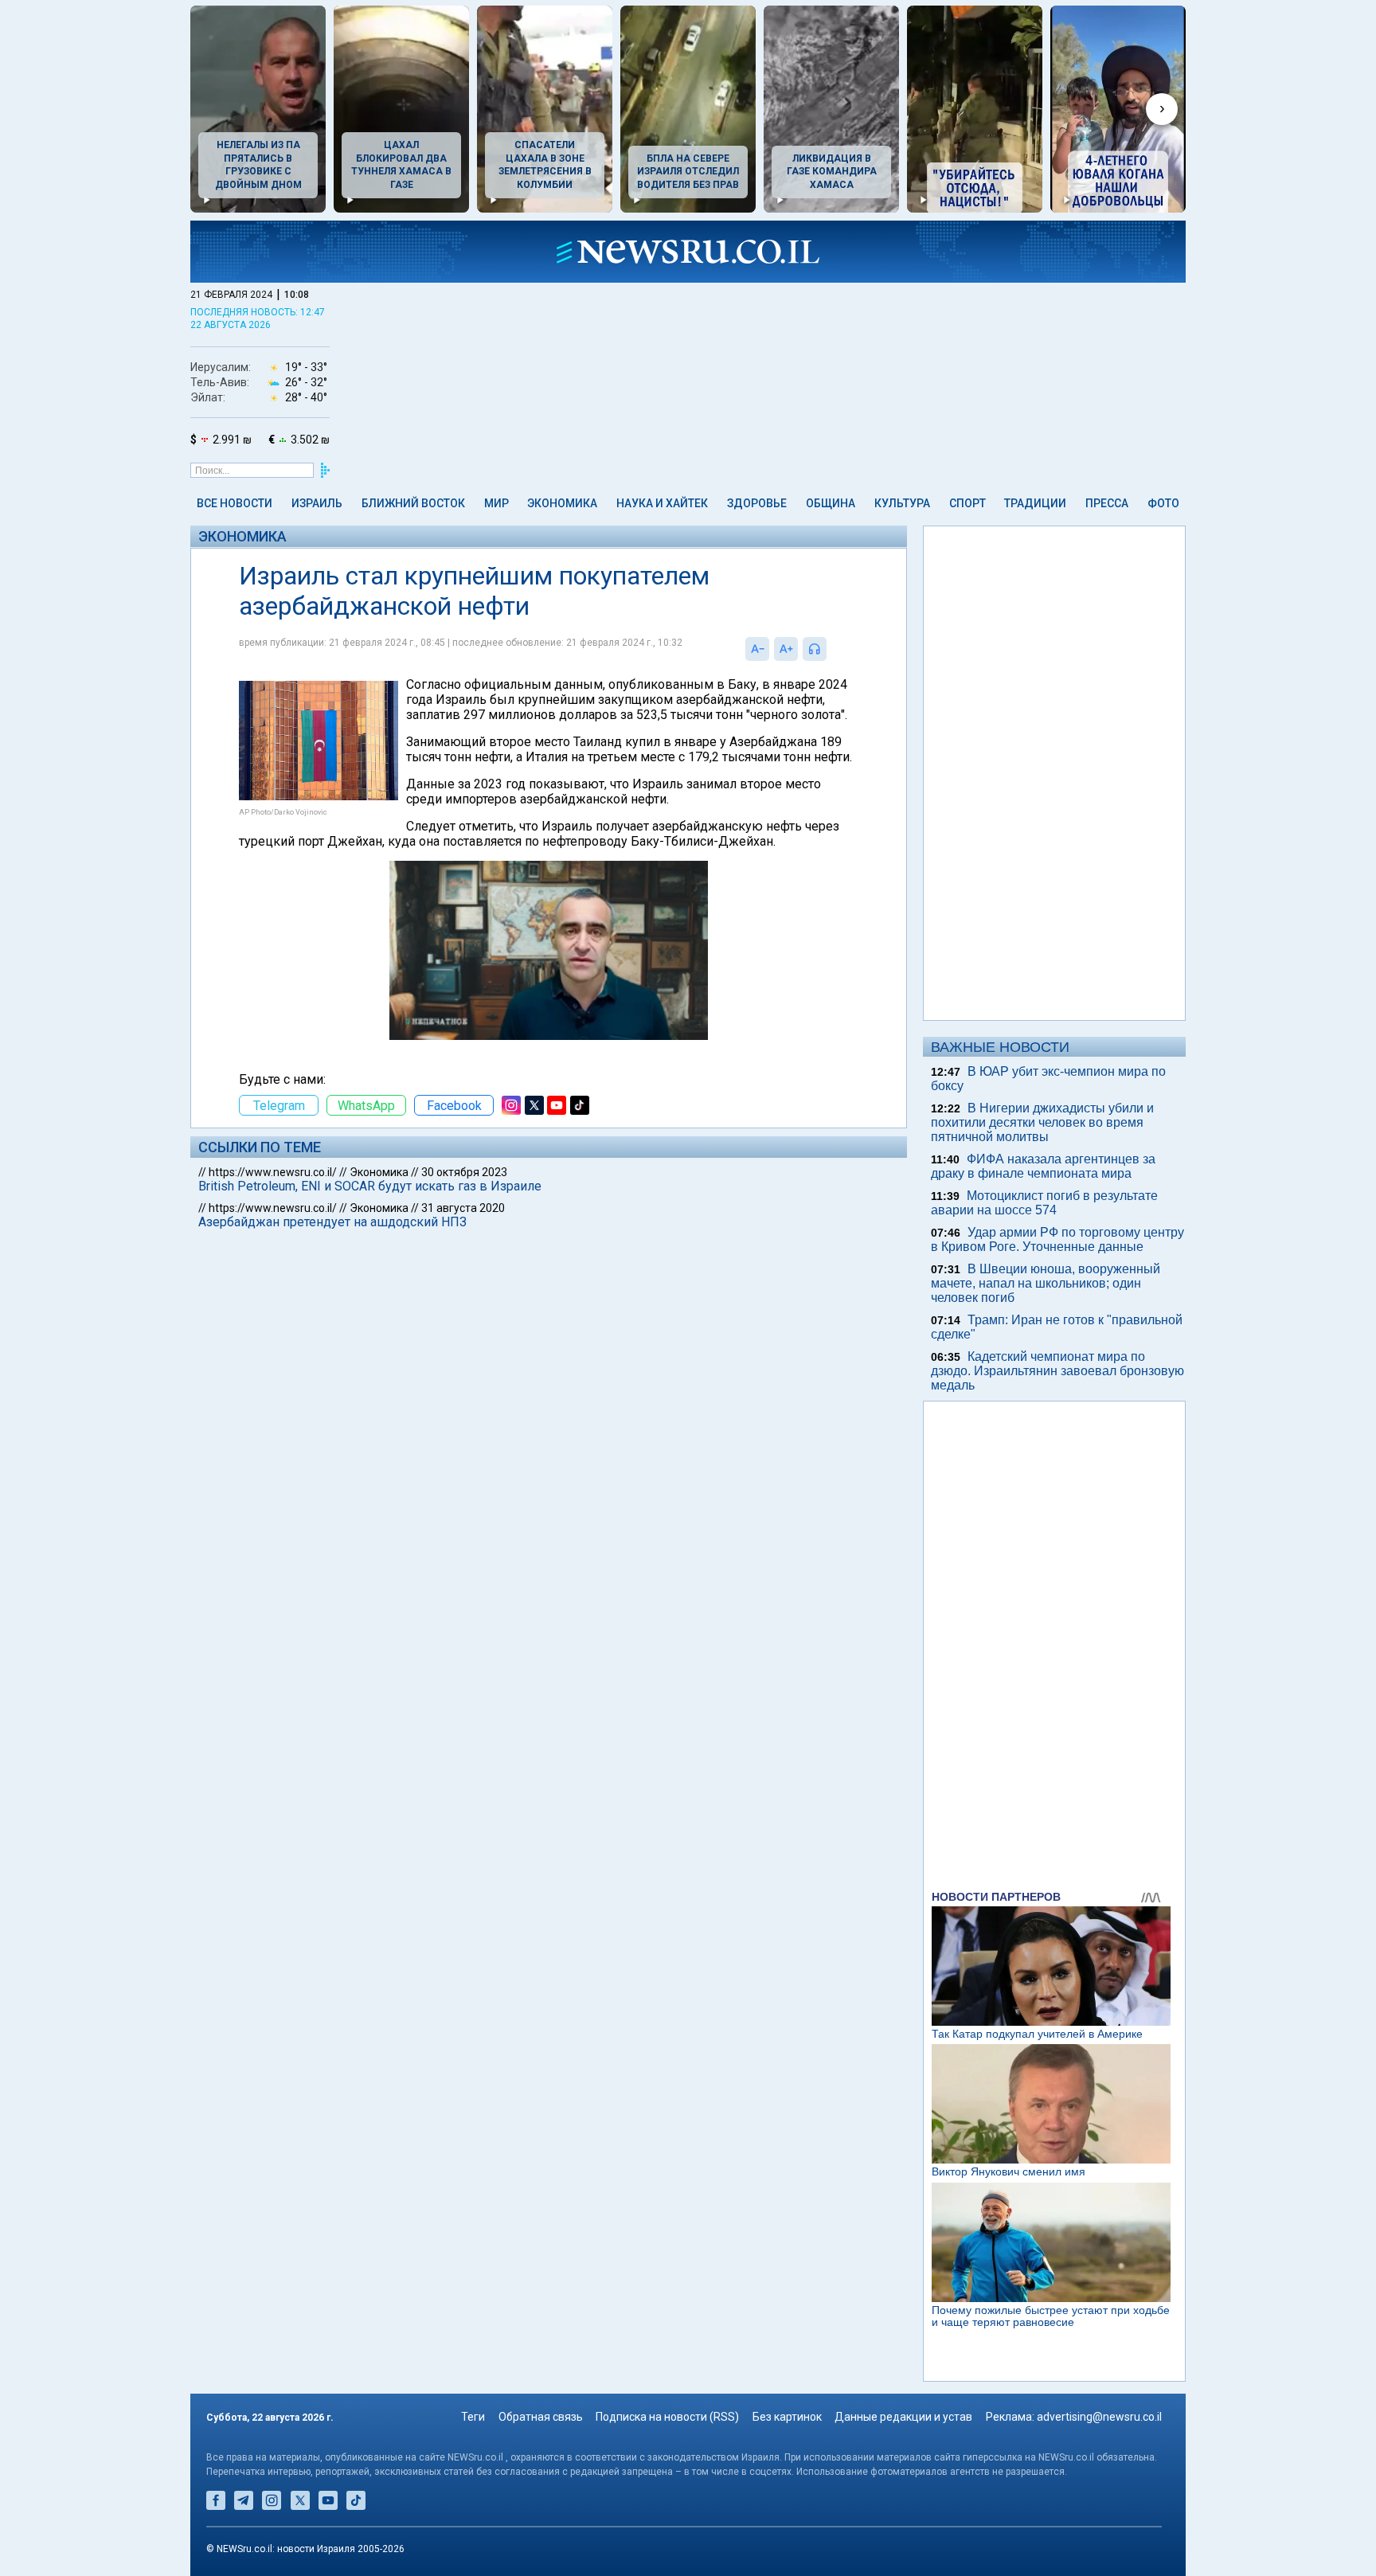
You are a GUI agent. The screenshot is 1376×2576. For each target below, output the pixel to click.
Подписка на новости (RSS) (667, 2417)
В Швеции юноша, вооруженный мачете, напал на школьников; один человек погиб (1046, 1283)
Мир (496, 503)
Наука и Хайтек (662, 503)
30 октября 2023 (464, 1172)
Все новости (235, 503)
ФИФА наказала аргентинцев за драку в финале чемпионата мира (1043, 1166)
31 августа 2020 (463, 1208)
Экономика (562, 503)
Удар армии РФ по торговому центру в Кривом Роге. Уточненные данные (1057, 1239)
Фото (1163, 503)
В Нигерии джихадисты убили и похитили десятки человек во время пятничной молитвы (1042, 1122)
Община (831, 503)
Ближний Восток (413, 503)
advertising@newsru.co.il (1099, 2417)
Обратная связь (541, 2417)
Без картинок (787, 2417)
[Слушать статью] (831, 649)
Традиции (1035, 503)
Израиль (317, 503)
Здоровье (757, 503)
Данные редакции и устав (903, 2417)
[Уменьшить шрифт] (757, 649)
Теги (473, 2417)
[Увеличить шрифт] (786, 649)
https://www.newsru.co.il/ (273, 1172)
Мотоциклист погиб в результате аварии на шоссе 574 (1044, 1203)
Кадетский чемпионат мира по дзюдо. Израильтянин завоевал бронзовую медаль (1057, 1371)
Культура (902, 503)
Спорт (967, 503)
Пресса (1107, 503)
